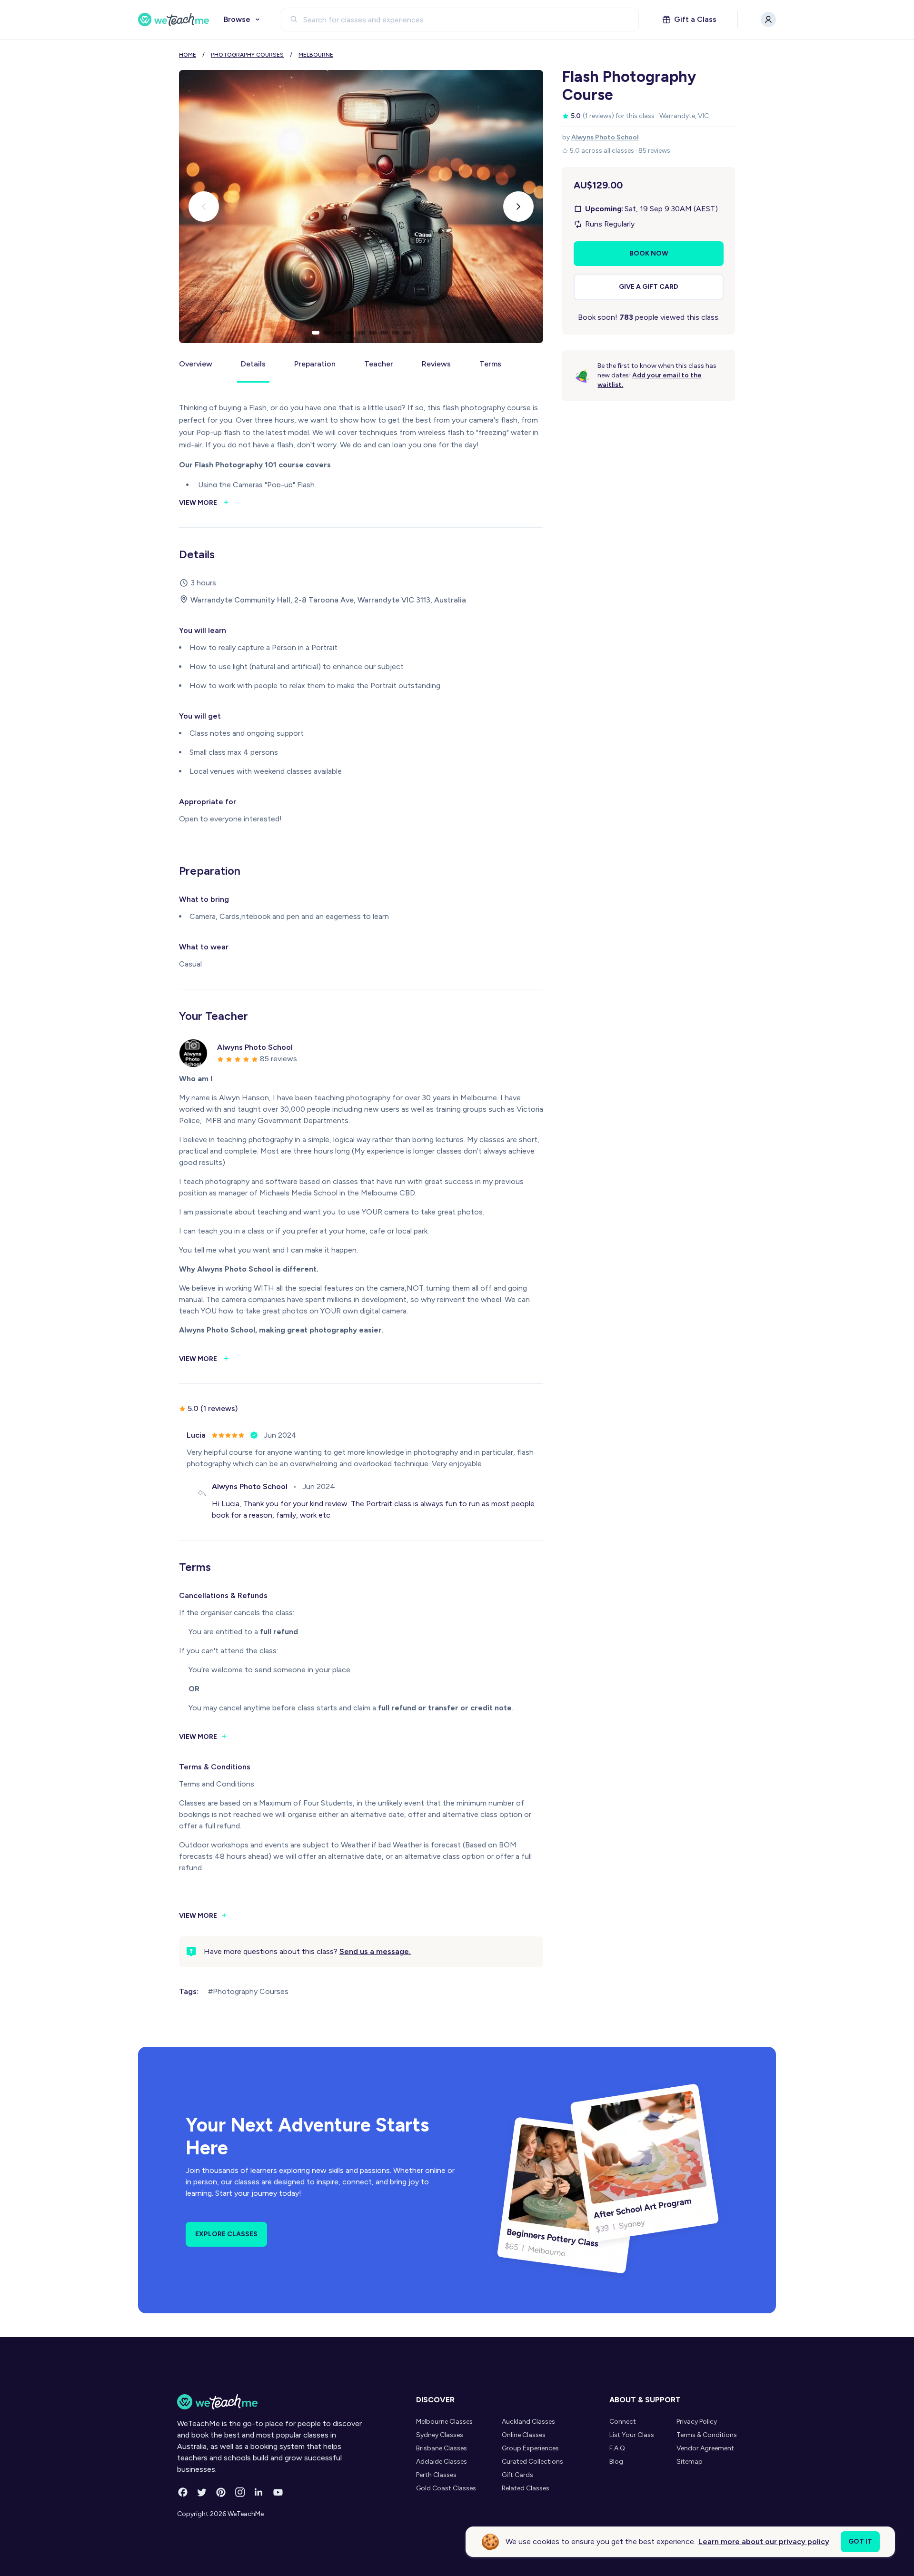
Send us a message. (375, 1951)
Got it (860, 2541)
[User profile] (768, 20)
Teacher (379, 364)
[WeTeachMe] (174, 20)
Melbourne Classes (444, 2422)
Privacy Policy (697, 2422)
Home (188, 55)
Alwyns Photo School (605, 137)
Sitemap (690, 2462)
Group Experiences (530, 2448)
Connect (623, 2422)
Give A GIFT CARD (649, 287)
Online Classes (524, 2435)
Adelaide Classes (442, 2462)
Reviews (436, 364)
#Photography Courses (248, 1991)
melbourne (316, 55)
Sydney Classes (440, 2435)
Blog (616, 2462)
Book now (649, 253)
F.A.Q (617, 2448)
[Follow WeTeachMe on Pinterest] (221, 2492)
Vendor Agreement (705, 2448)
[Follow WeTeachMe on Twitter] (202, 2492)
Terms (490, 364)
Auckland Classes (528, 2422)
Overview (196, 364)
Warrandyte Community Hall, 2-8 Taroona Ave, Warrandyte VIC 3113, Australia (328, 600)
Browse (237, 19)
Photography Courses (247, 55)
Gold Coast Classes (446, 2488)
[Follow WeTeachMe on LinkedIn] (259, 2492)
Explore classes (226, 2234)
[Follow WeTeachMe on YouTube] (278, 2492)
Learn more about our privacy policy (764, 2541)
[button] (316, 333)
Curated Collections (532, 2462)
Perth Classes (436, 2475)
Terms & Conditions (707, 2435)
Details (253, 364)
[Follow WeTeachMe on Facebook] (183, 2492)
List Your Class (632, 2435)
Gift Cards (517, 2475)
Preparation (315, 364)
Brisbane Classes (442, 2448)
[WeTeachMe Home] (270, 2402)
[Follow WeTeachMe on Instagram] (240, 2492)
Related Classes (526, 2488)
